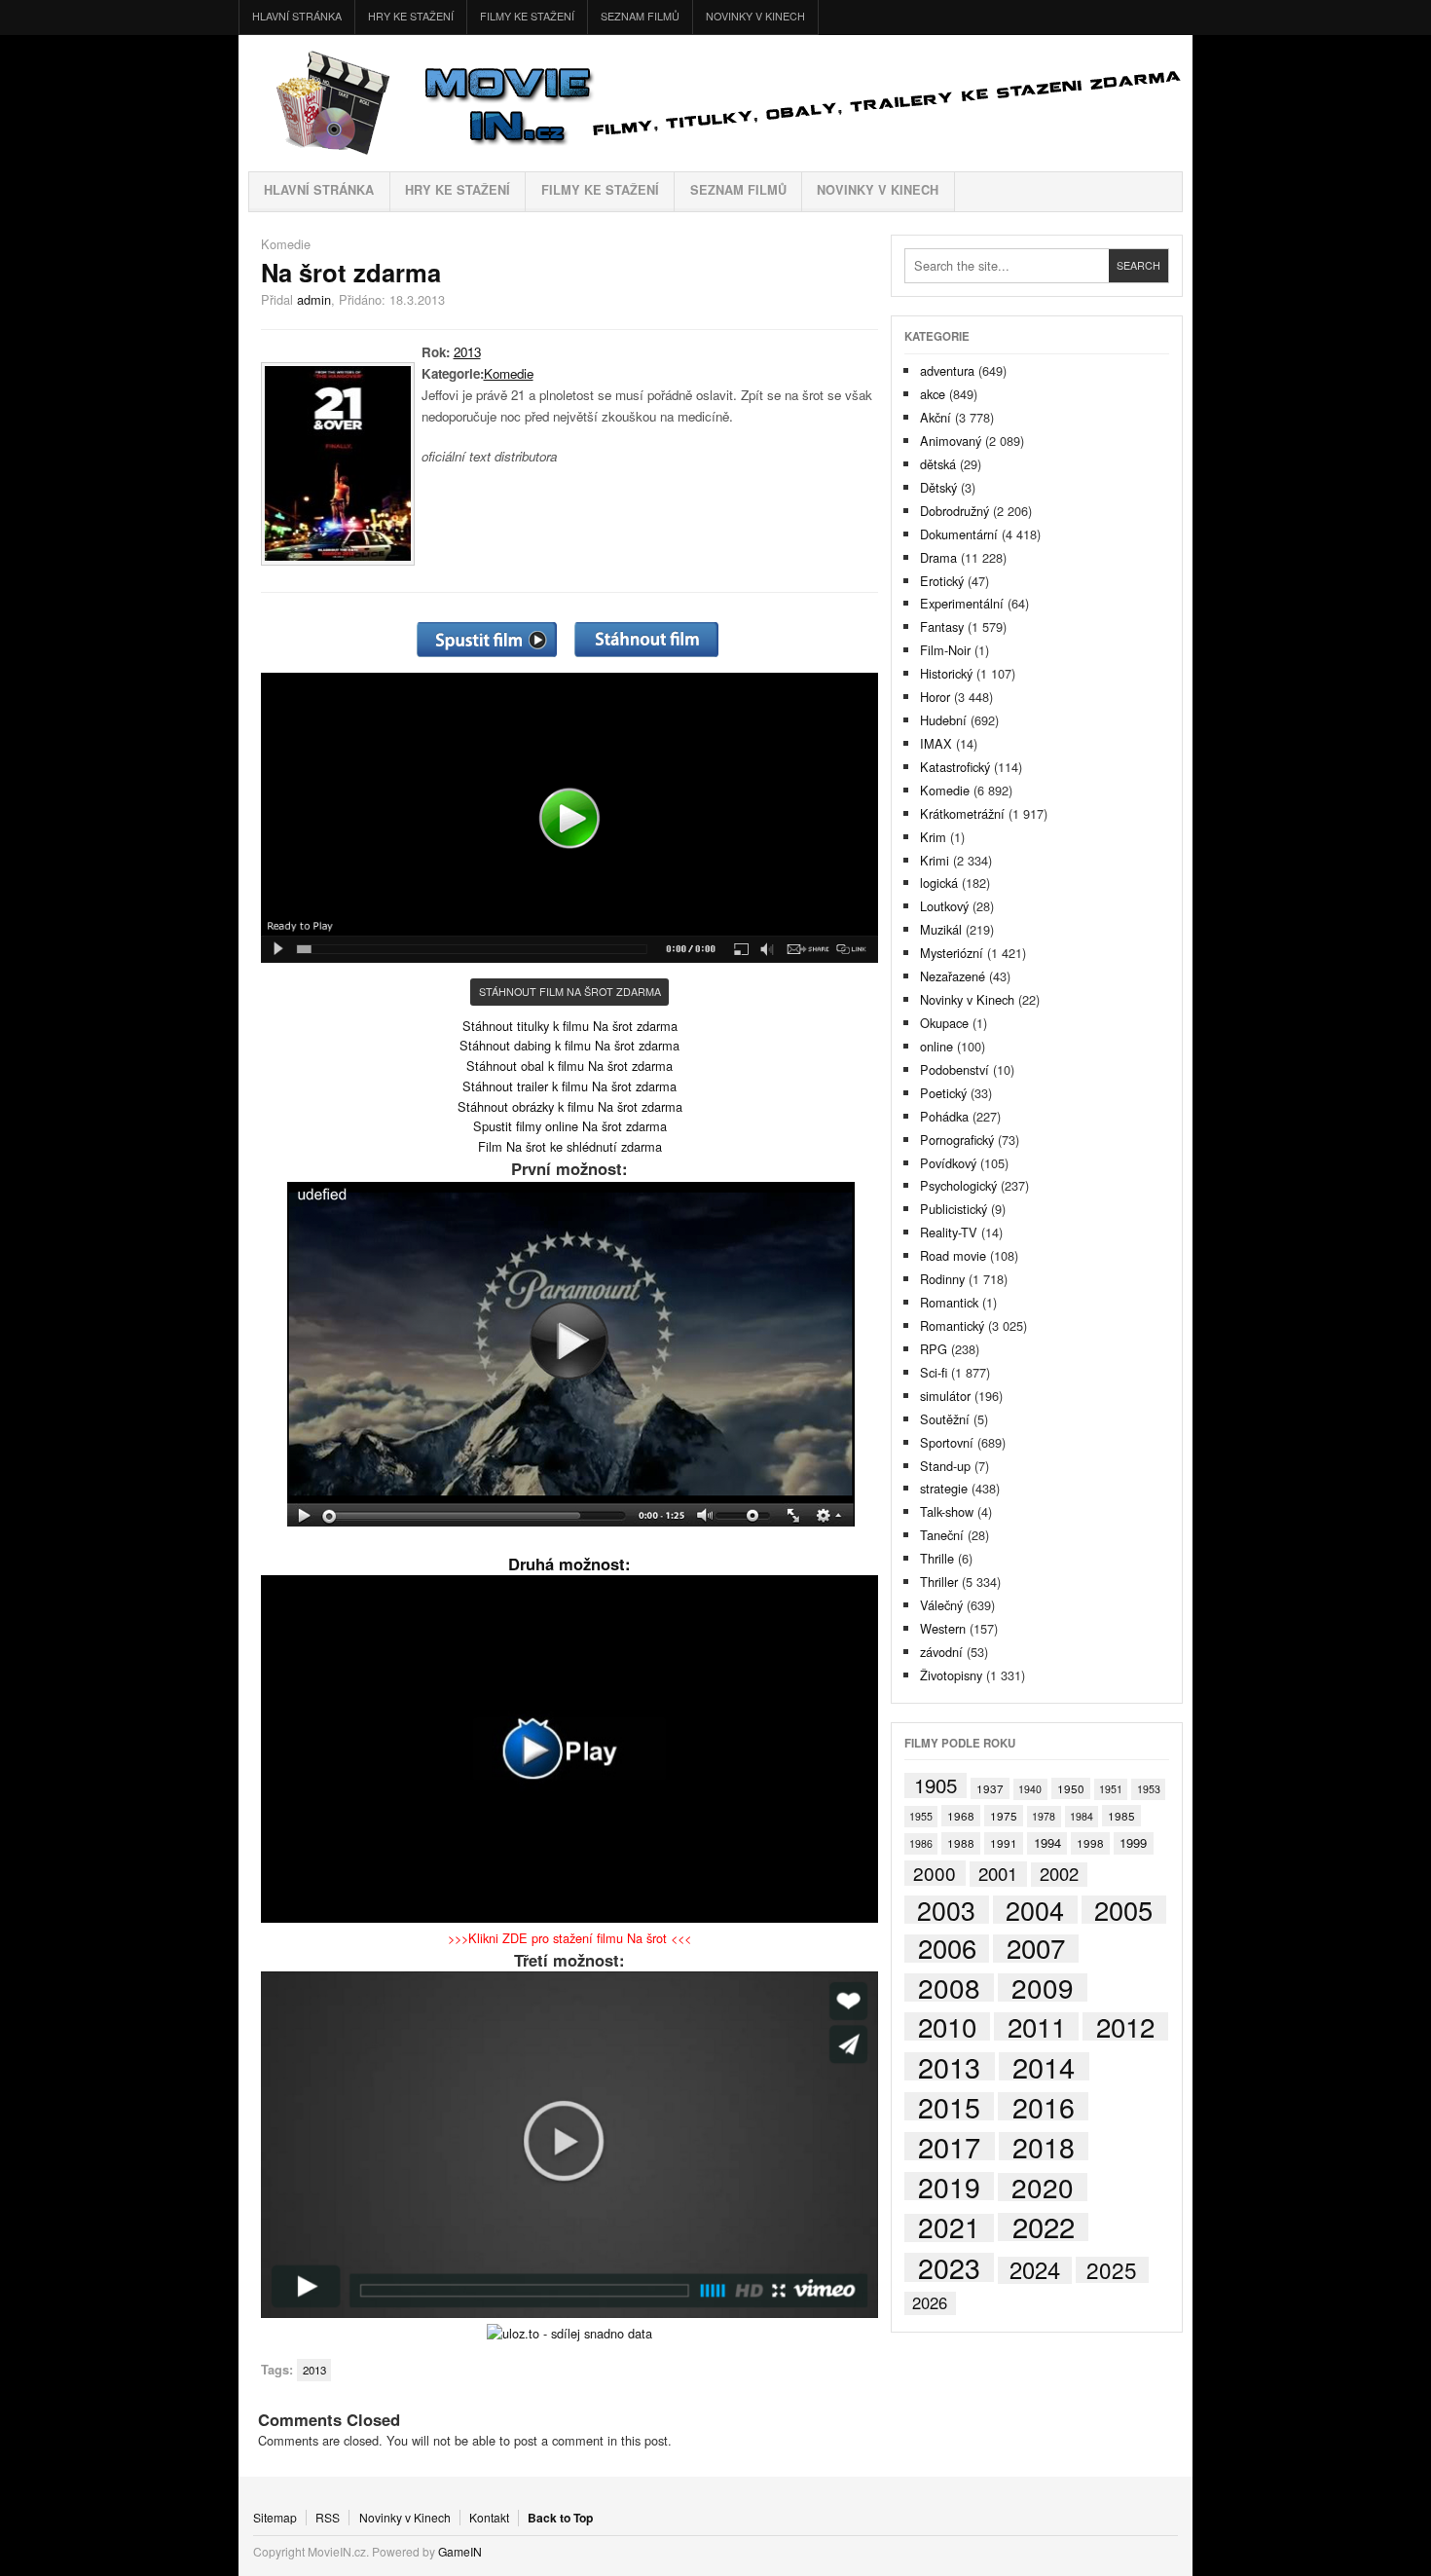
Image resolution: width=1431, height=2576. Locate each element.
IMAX (936, 743)
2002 (1059, 1875)
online (936, 1046)
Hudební (943, 720)
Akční (936, 417)
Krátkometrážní (962, 813)
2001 (998, 1874)
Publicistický (954, 1209)
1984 (1082, 1816)
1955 (921, 1816)
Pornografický (957, 1140)
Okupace (944, 1023)
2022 (1044, 2227)
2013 (467, 352)
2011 (1037, 2026)
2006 (947, 1949)
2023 (949, 2267)
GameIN (460, 2551)
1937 (990, 1788)
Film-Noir (945, 650)
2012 (1125, 2026)
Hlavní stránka (297, 16)
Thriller (939, 1582)
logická (939, 883)
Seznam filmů (640, 16)
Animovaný (951, 441)
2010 (947, 2026)
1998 (1090, 1842)
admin (314, 299)
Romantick (949, 1302)
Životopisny (951, 1675)
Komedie (286, 244)
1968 (961, 1815)
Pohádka (944, 1116)
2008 (949, 1987)
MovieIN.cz (715, 103)
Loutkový (944, 906)
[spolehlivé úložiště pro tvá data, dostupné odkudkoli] (569, 2333)
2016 (1044, 2106)
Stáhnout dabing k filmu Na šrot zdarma (569, 1045)
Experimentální (962, 603)
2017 (949, 2147)
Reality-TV (949, 1232)
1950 (1071, 1788)
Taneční (942, 1535)
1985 (1121, 1815)
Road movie (953, 1255)
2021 (949, 2228)
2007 (1036, 1949)
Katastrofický (955, 767)
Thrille (937, 1558)
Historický (946, 673)
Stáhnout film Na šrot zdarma (570, 992)
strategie (944, 1488)
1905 (936, 1785)
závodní (941, 1652)
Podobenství (954, 1069)
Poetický (943, 1093)
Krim (933, 837)
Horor (935, 697)
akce (933, 394)
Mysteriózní (952, 953)
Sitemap (275, 2518)
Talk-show (947, 1511)
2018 (1044, 2146)
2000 (935, 1873)
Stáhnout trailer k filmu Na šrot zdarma (569, 1086)
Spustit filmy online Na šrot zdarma (570, 1126)
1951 (1111, 1789)
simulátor (945, 1396)
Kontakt (489, 2518)
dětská (938, 464)
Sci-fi (934, 1372)
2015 (949, 2106)
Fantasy (942, 626)
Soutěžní (945, 1419)
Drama (938, 557)
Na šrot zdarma (351, 272)
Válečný (941, 1605)
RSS (328, 2518)
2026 (930, 2303)
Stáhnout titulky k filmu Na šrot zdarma (570, 1026)
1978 (1044, 1816)
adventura (947, 370)
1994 (1047, 1842)
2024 (1035, 2270)
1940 (1030, 1789)
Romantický (952, 1325)
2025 (1112, 2270)
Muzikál (941, 929)
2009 (1043, 1987)
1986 (921, 1843)
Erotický (942, 581)
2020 (1043, 2187)
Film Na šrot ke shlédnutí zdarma (570, 1146)
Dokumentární (959, 534)
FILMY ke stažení (527, 16)
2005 (1123, 1910)
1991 (1004, 1842)
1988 (961, 1842)
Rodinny (942, 1279)
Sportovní (947, 1442)
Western (943, 1628)
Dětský (938, 487)
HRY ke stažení (411, 16)
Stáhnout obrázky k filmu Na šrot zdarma (570, 1106)
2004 (1035, 1910)
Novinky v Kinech (755, 16)
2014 (1044, 2067)
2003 (946, 1910)
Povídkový (948, 1163)
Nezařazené (953, 976)
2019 (949, 2186)
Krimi (935, 860)
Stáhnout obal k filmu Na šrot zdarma (569, 1066)
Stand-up (945, 1466)
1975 (1004, 1815)
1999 (1133, 1842)
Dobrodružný (954, 511)
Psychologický (958, 1185)
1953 (1149, 1789)
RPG (934, 1349)
